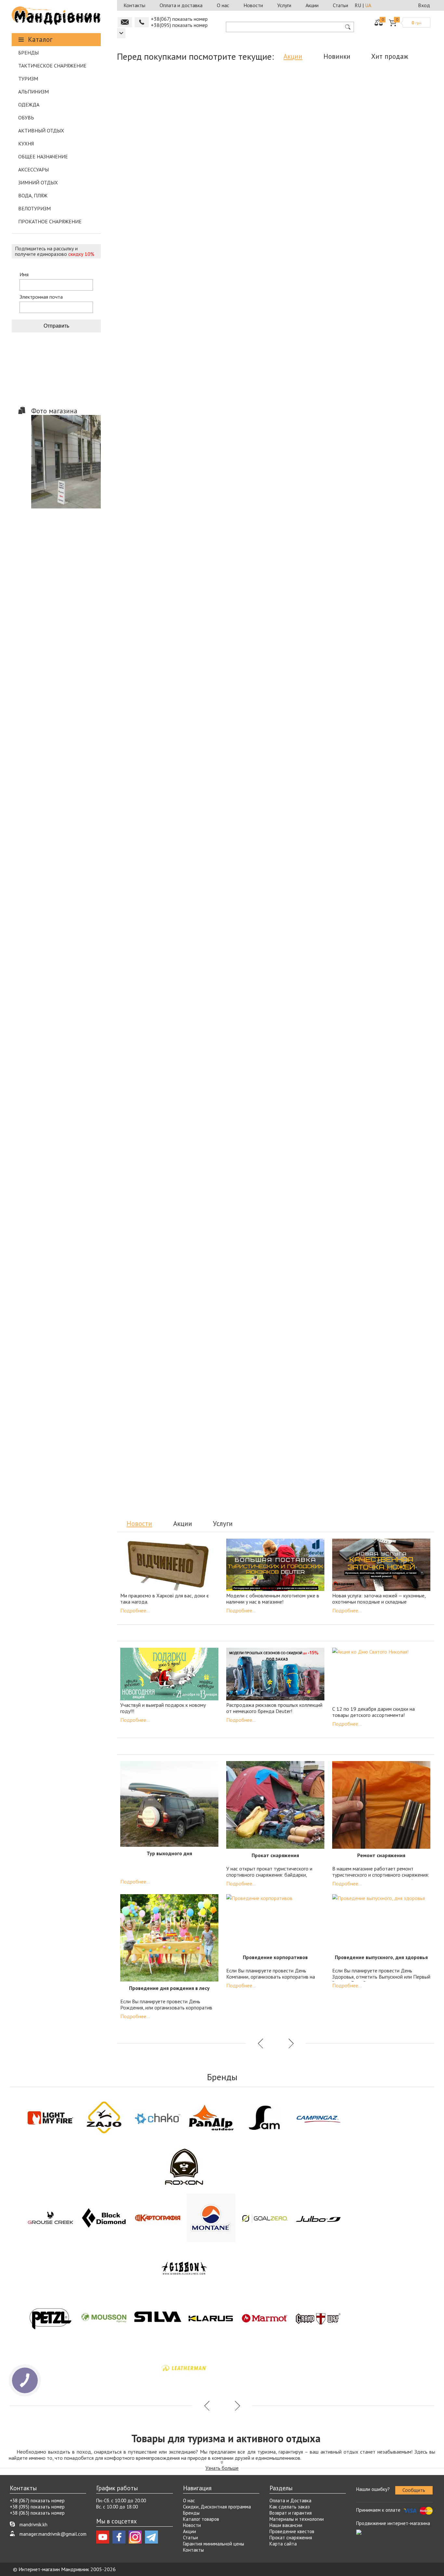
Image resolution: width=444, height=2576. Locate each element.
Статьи (340, 5)
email (125, 22)
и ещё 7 (336, 485)
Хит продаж (390, 56)
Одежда (29, 105)
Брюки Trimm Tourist (156, 1426)
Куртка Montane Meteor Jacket (235, 650)
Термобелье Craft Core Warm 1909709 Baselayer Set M (394, 800)
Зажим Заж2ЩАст (235, 1132)
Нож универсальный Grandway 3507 (394, 319)
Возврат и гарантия (291, 2513)
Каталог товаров (201, 2519)
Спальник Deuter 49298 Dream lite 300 (312, 1430)
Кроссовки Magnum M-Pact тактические (394, 653)
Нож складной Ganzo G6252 (156, 1132)
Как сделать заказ (290, 2507)
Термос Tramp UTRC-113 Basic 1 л (315, 171)
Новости (253, 5)
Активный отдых (41, 131)
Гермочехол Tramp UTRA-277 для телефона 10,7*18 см (315, 653)
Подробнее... (135, 1610)
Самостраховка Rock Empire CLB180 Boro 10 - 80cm (235, 948)
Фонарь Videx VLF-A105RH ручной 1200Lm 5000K (315, 319)
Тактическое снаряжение (52, 66)
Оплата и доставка (181, 5)
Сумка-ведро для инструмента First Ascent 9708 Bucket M (156, 800)
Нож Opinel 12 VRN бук (156, 315)
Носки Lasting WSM (315, 1132)
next (290, 535)
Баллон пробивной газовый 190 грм (156, 1282)
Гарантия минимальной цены (214, 2544)
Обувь (26, 118)
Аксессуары (33, 169)
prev (261, 535)
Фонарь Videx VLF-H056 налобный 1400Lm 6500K (235, 466)
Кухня (26, 144)
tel (142, 22)
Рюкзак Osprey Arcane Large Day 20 (315, 466)
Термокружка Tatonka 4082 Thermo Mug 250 (315, 1282)
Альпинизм (33, 92)
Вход (424, 5)
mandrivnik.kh (33, 2525)
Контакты (134, 5)
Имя (24, 275)
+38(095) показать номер (179, 25)
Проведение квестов (292, 2531)
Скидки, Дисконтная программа (217, 2507)
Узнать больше (222, 2468)
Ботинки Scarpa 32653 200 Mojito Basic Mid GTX (394, 948)
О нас (223, 5)
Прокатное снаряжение (50, 221)
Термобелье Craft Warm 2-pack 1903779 (394, 1282)
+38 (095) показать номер (37, 2507)
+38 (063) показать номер (37, 2513)
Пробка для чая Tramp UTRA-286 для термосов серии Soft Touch (394, 1138)
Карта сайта (283, 2544)
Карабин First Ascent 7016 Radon (234, 1430)
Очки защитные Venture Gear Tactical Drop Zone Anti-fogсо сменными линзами (156, 951)
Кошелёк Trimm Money (156, 463)
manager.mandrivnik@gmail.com (53, 2534)
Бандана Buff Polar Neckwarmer (156, 171)
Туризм (28, 79)
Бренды (28, 53)
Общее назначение (43, 156)
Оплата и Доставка (290, 2501)
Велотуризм (34, 208)
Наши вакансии (286, 2525)
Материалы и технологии (297, 2519)
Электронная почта (41, 297)
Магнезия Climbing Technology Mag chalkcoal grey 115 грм (235, 171)
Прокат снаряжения (291, 2538)
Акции (312, 5)
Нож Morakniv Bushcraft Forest (394, 463)
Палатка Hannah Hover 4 (391, 1426)
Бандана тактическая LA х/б (315, 797)
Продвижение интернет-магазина (393, 2523)
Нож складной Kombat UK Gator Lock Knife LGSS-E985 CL (235, 319)
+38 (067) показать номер (37, 2501)
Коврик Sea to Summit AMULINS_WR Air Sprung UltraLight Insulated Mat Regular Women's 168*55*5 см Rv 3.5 (235, 810)
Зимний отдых (38, 182)
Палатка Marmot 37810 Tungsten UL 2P (156, 653)
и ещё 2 (177, 190)
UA (368, 5)
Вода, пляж (33, 195)
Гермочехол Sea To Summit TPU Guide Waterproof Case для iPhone (394, 174)
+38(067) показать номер (179, 19)
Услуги (284, 5)
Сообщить (414, 2490)
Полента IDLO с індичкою (235, 1279)
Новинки (337, 56)
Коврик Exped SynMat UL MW (315, 944)
